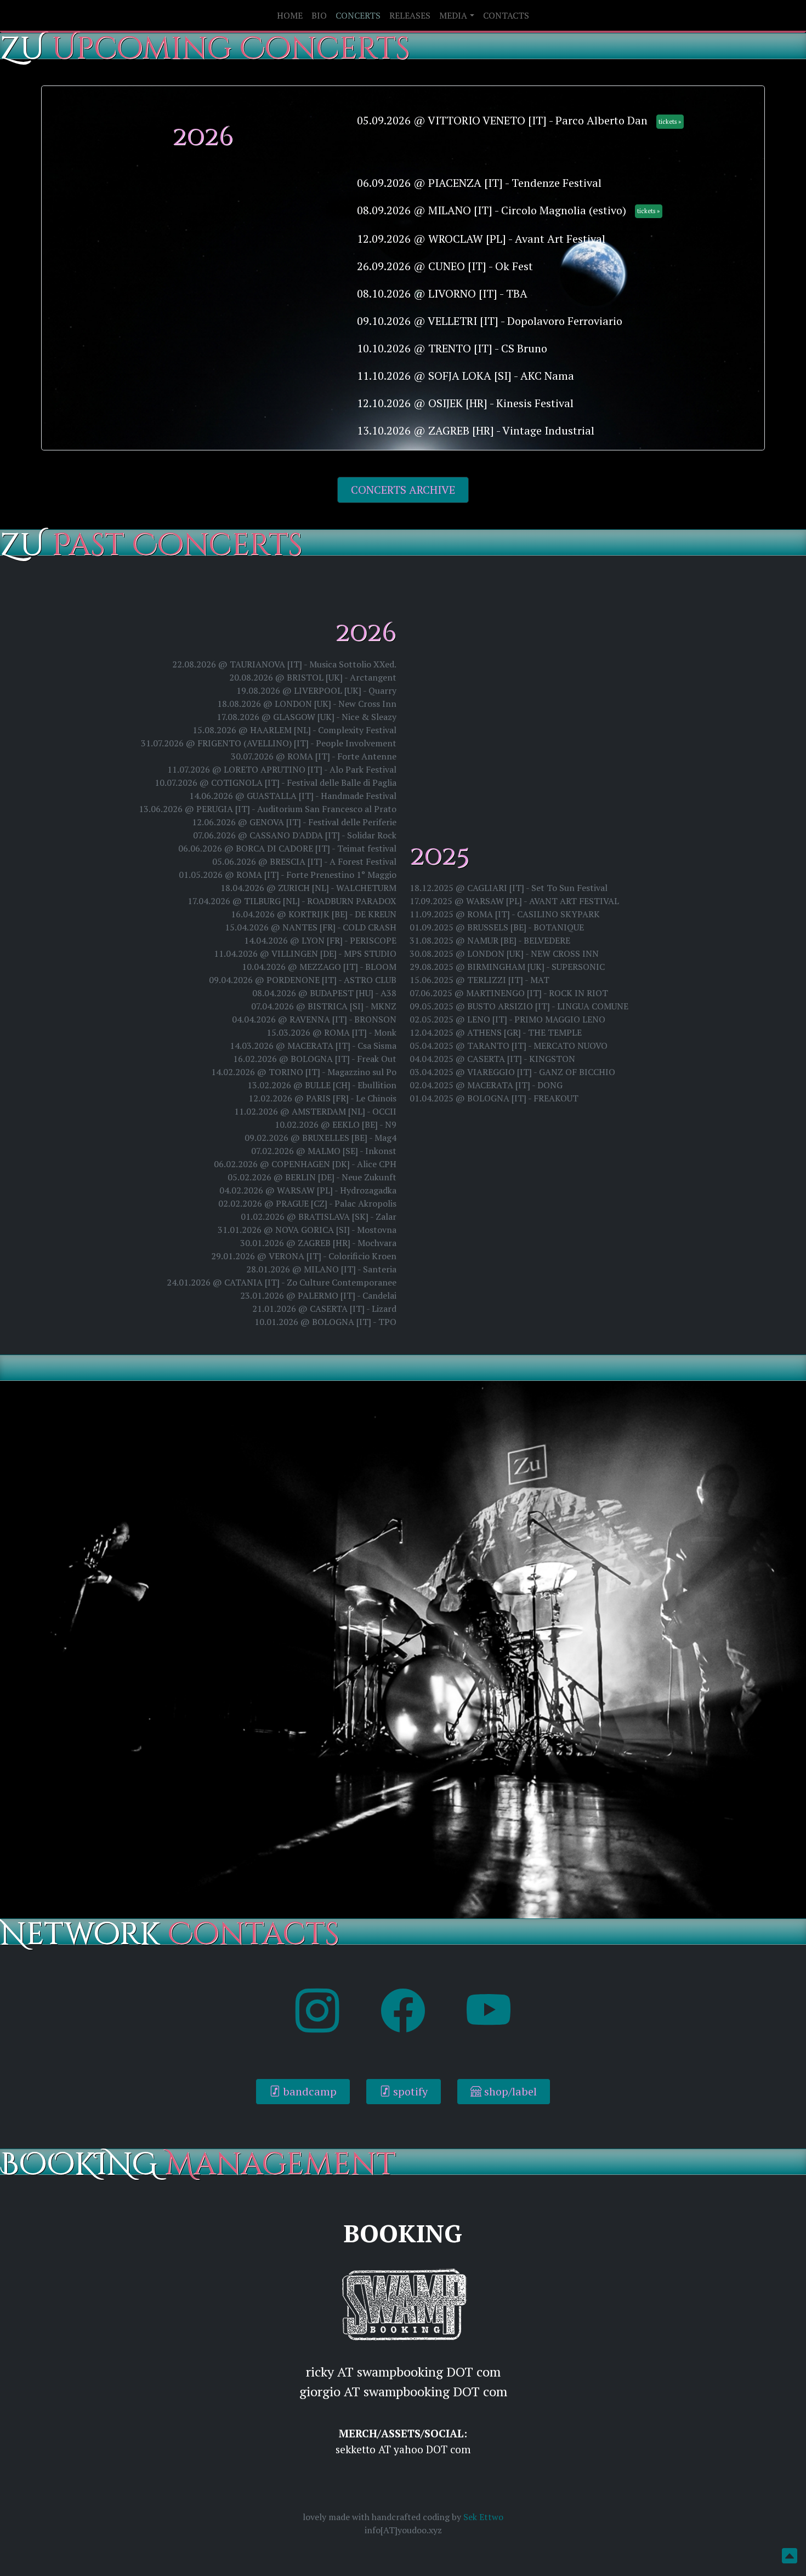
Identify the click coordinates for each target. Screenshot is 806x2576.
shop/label (509, 2091)
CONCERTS (358, 15)
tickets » (670, 121)
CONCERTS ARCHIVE (403, 490)
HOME (290, 15)
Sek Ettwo (483, 2517)
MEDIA (453, 15)
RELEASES (410, 15)
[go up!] (790, 2558)
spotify (409, 2091)
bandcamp (308, 2091)
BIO (319, 15)
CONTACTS (506, 15)
